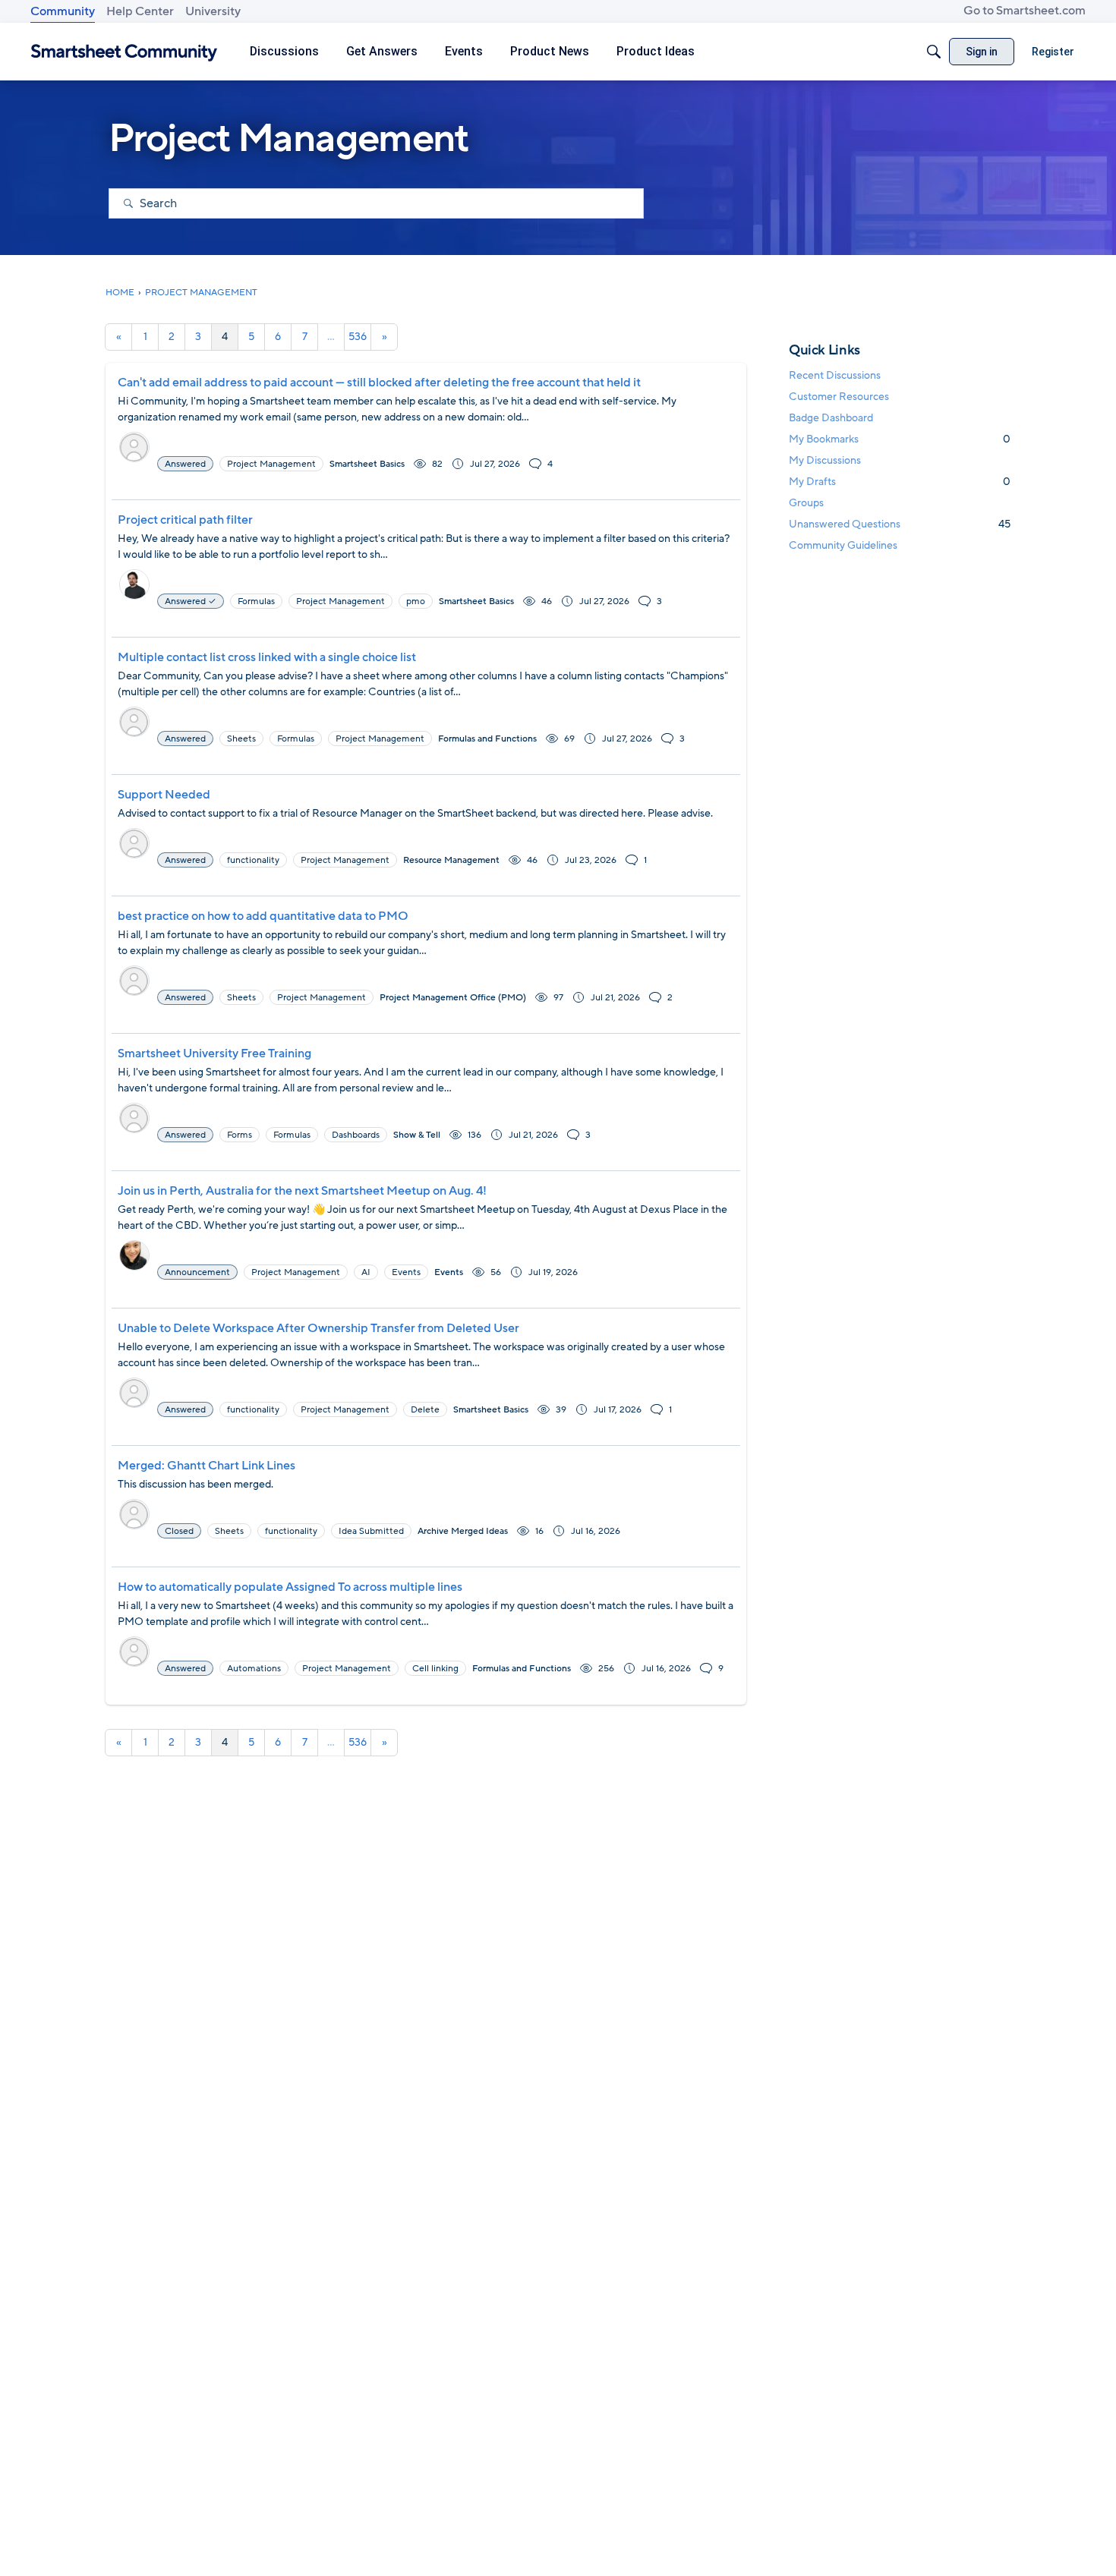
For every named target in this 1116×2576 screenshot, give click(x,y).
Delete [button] (425, 1409)
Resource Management (451, 860)
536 (358, 337)
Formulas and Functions (487, 738)
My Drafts (900, 482)
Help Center (140, 11)
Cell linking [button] (435, 1668)
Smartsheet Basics (367, 464)
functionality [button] (253, 860)
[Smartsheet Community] (124, 52)
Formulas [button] (256, 601)
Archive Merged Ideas (463, 1531)
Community (63, 11)
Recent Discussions (835, 375)
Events (449, 1272)
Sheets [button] (241, 738)
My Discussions (825, 460)
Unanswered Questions (900, 524)
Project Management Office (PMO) (453, 997)
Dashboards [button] (356, 1135)
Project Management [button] (271, 464)
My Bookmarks (900, 439)
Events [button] (406, 1272)
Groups (806, 503)
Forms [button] (240, 1135)
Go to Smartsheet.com (1025, 11)
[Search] (934, 52)
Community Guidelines (843, 545)
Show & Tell (417, 1135)
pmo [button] (416, 601)
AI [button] (366, 1272)
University (213, 11)
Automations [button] (254, 1668)
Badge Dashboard (831, 418)
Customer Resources (839, 397)
